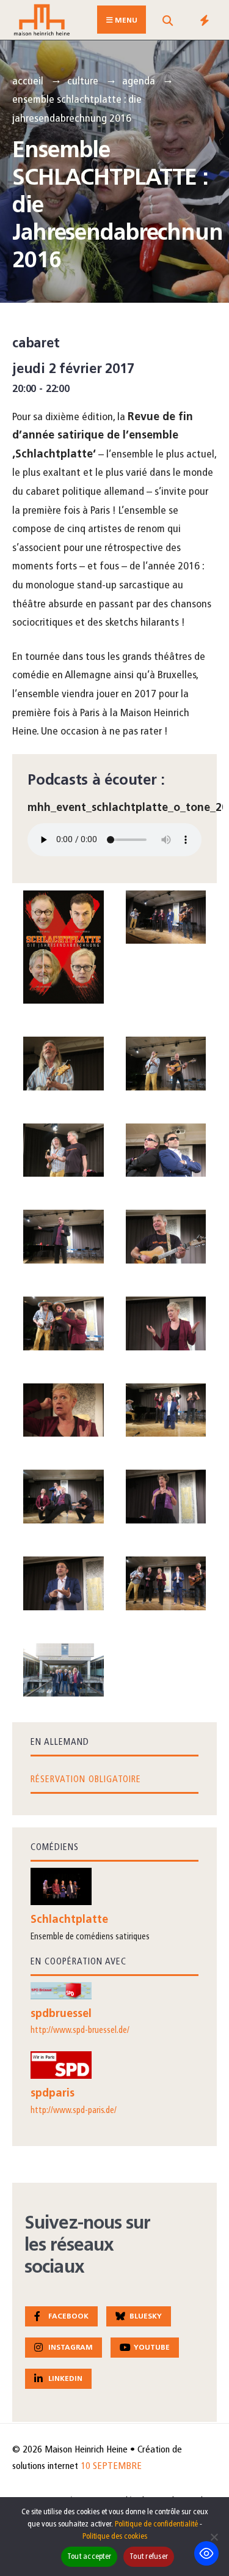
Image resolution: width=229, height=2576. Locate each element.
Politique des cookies (115, 2537)
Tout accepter (89, 2557)
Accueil (28, 82)
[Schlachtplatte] (114, 1886)
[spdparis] (114, 2065)
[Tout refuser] (214, 2537)
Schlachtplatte (69, 1920)
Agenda (139, 82)
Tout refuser (149, 2557)
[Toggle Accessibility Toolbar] (206, 2553)
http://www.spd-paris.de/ (74, 2111)
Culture (83, 82)
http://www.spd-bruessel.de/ (80, 2031)
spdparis (53, 2094)
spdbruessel (61, 2015)
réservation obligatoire (86, 1780)
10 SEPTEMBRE (111, 2467)
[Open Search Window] (167, 22)
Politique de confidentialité (156, 2524)
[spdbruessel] (114, 1990)
